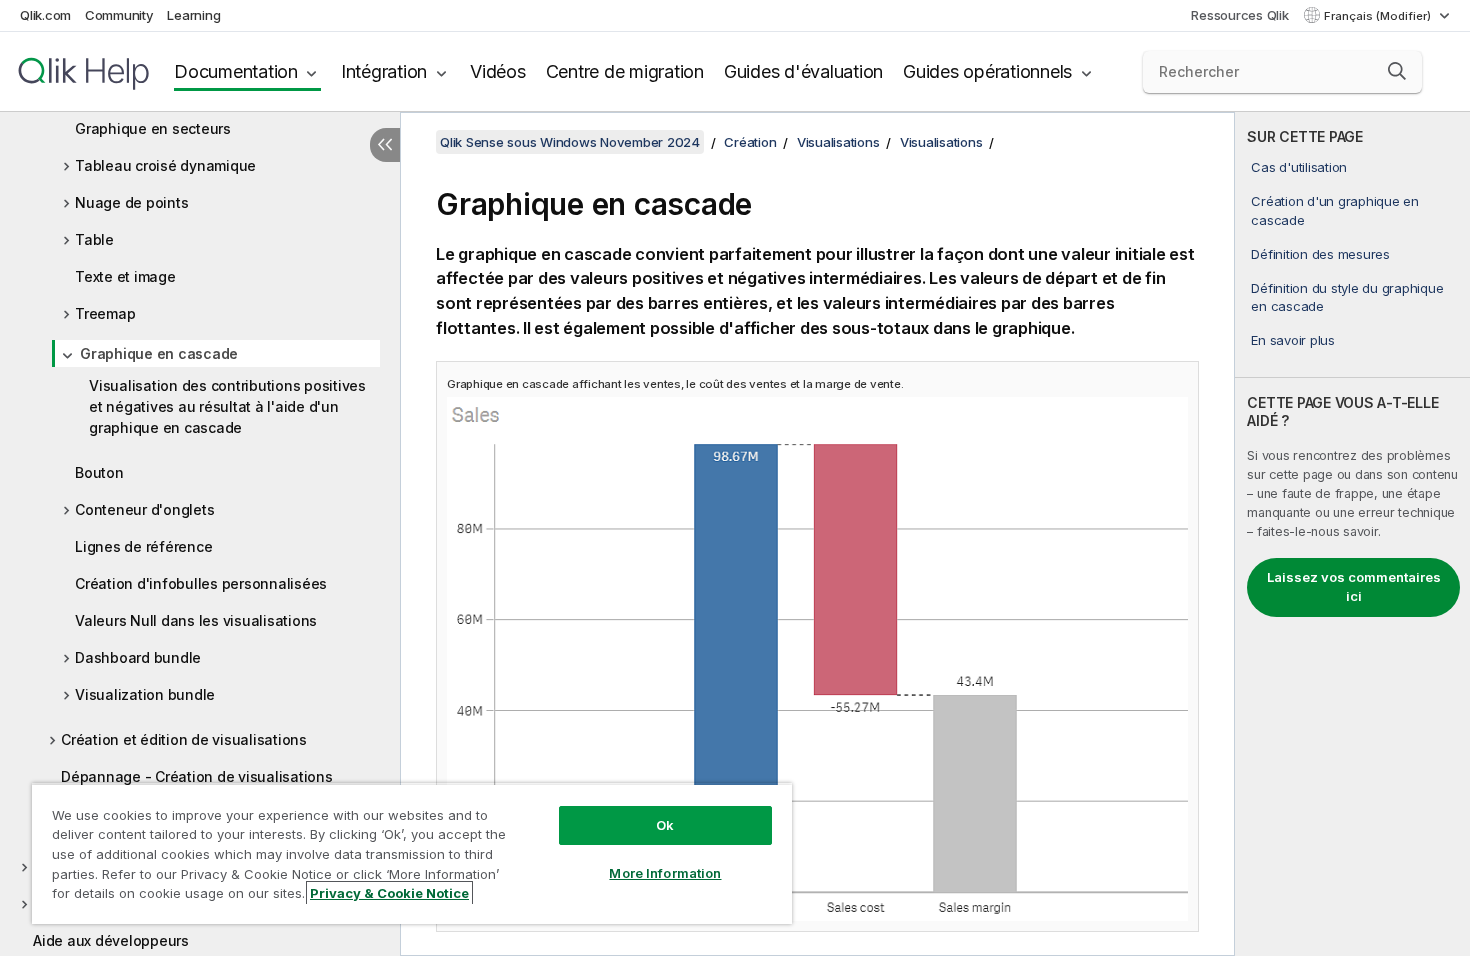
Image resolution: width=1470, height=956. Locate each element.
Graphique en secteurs (153, 128)
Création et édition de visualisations (184, 739)
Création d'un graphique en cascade (1335, 210)
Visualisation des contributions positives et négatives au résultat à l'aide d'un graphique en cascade (227, 406)
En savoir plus (1293, 340)
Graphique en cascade (159, 353)
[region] (412, 853)
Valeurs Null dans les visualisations (196, 620)
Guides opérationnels (987, 71)
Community (119, 15)
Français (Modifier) (1379, 16)
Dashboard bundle (138, 657)
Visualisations (838, 142)
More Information (665, 873)
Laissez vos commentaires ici (1354, 587)
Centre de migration (625, 71)
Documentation (236, 71)
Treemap (105, 313)
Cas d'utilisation (1299, 167)
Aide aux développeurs (111, 940)
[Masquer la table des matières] (385, 145)
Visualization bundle (145, 694)
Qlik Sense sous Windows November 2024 (570, 142)
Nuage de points (131, 202)
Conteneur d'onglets (144, 509)
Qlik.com (45, 15)
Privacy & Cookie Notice (389, 893)
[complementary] (1352, 534)
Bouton (99, 472)
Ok (665, 825)
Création (750, 142)
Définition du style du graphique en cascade (1347, 297)
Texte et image (125, 276)
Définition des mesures (1320, 254)
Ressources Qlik (1239, 15)
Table (94, 239)
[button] (1397, 71)
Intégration (384, 71)
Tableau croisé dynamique (165, 165)
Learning (193, 15)
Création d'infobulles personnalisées (201, 583)
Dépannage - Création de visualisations (197, 776)
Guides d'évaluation (803, 71)
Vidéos (498, 71)
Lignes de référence (143, 546)
